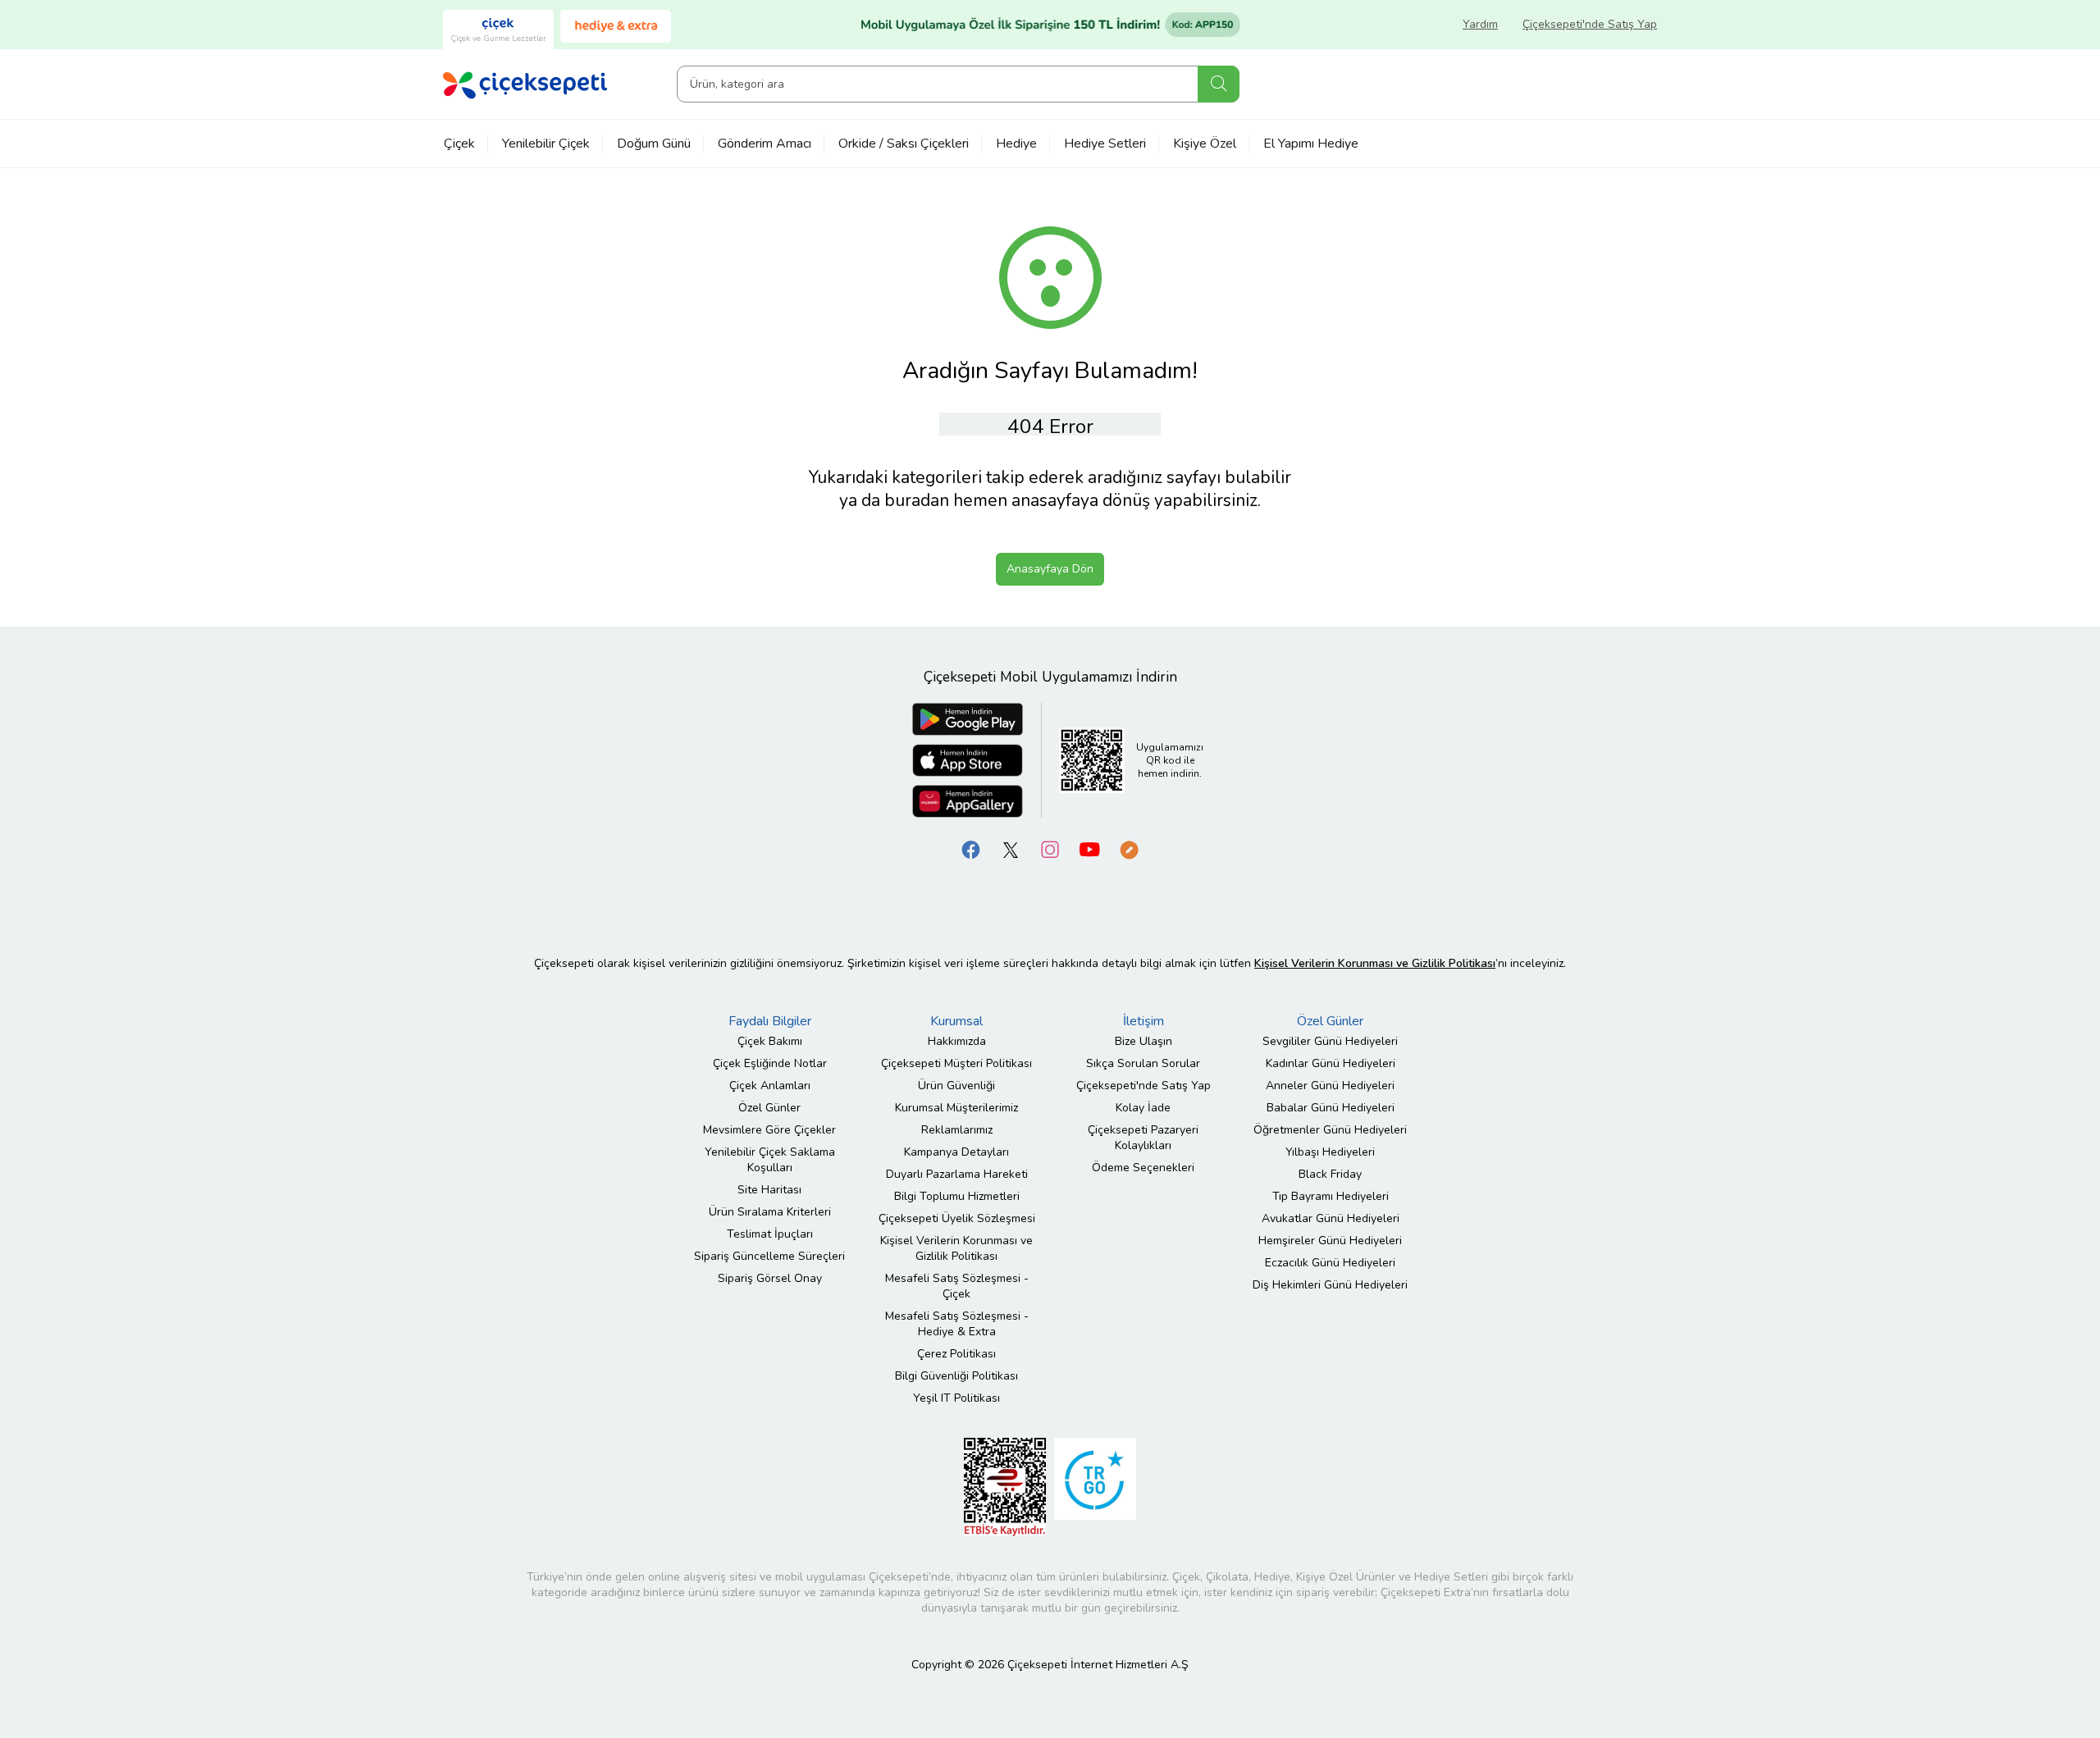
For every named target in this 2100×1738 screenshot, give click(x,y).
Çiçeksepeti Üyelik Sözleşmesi (957, 1218)
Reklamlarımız (957, 1130)
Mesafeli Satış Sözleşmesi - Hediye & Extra (957, 1324)
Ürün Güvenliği (956, 1086)
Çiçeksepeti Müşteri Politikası (956, 1063)
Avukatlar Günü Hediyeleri (1331, 1218)
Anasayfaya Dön (1050, 569)
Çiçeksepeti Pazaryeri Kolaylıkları (1143, 1138)
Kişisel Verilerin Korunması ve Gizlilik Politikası (956, 1248)
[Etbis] (1005, 1487)
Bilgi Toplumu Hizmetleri (957, 1196)
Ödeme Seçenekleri (1143, 1168)
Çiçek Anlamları (770, 1086)
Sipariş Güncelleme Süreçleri (769, 1256)
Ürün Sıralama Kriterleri (770, 1212)
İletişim (1144, 1021)
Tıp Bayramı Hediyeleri (1331, 1196)
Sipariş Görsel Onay (770, 1278)
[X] (1011, 849)
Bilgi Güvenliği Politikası (956, 1376)
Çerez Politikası (956, 1354)
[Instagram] (1050, 849)
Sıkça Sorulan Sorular (1143, 1063)
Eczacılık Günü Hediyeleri (1330, 1263)
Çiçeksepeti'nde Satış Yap (1590, 24)
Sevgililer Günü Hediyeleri (1330, 1041)
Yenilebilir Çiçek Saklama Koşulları (770, 1160)
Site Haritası (769, 1190)
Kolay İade (1143, 1108)
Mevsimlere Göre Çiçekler (769, 1130)
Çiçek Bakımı (770, 1041)
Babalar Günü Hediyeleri (1331, 1108)
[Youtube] (1089, 849)
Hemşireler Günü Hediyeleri (1330, 1241)
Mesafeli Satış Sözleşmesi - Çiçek (957, 1286)
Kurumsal (956, 1021)
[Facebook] (971, 849)
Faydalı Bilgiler (770, 1021)
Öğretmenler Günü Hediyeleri (1330, 1130)
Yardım (1480, 24)
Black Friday (1330, 1174)
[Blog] (1129, 849)
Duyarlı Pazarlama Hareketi (957, 1174)
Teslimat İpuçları (770, 1234)
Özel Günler (769, 1108)
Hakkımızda (957, 1041)
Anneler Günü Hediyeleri (1330, 1086)
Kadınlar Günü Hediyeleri (1331, 1063)
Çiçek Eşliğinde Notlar (770, 1063)
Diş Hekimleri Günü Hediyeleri (1330, 1285)
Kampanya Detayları (956, 1152)
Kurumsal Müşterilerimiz (956, 1108)
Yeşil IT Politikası (956, 1398)
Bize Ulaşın (1144, 1041)
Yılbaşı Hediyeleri (1330, 1152)
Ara (1219, 84)
